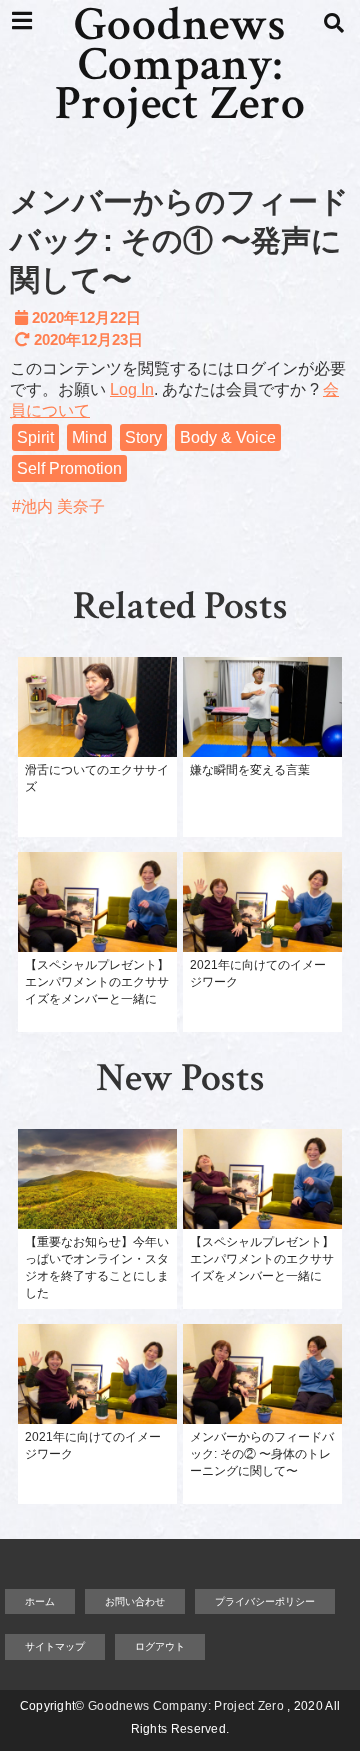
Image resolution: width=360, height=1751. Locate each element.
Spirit (35, 437)
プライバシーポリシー (265, 1601)
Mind (89, 437)
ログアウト (160, 1646)
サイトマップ (55, 1646)
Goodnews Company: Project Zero (180, 65)
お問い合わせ (135, 1601)
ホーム (40, 1601)
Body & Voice (228, 437)
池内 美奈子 (63, 506)
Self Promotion (69, 468)
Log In (132, 389)
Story (143, 437)
